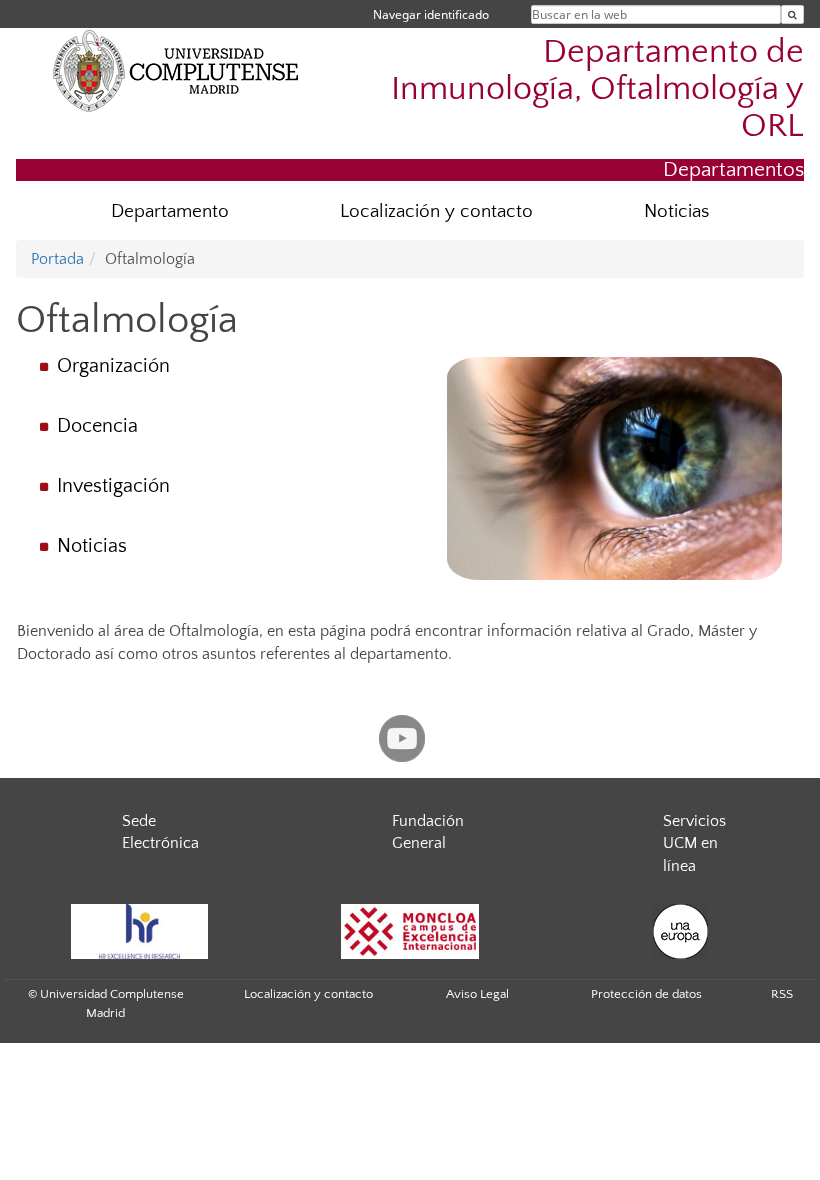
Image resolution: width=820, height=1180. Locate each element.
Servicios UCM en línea (694, 844)
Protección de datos (646, 994)
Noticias (676, 211)
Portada (57, 259)
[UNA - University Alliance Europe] (680, 931)
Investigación (113, 486)
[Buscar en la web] (792, 14)
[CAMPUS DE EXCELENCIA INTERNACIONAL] (410, 931)
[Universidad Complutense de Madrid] (176, 70)
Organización (113, 366)
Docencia (97, 426)
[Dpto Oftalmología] (614, 468)
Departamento (170, 211)
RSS (782, 994)
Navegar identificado (431, 14)
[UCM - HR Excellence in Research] (139, 931)
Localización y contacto (436, 211)
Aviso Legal (477, 994)
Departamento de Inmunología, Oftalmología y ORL (597, 89)
